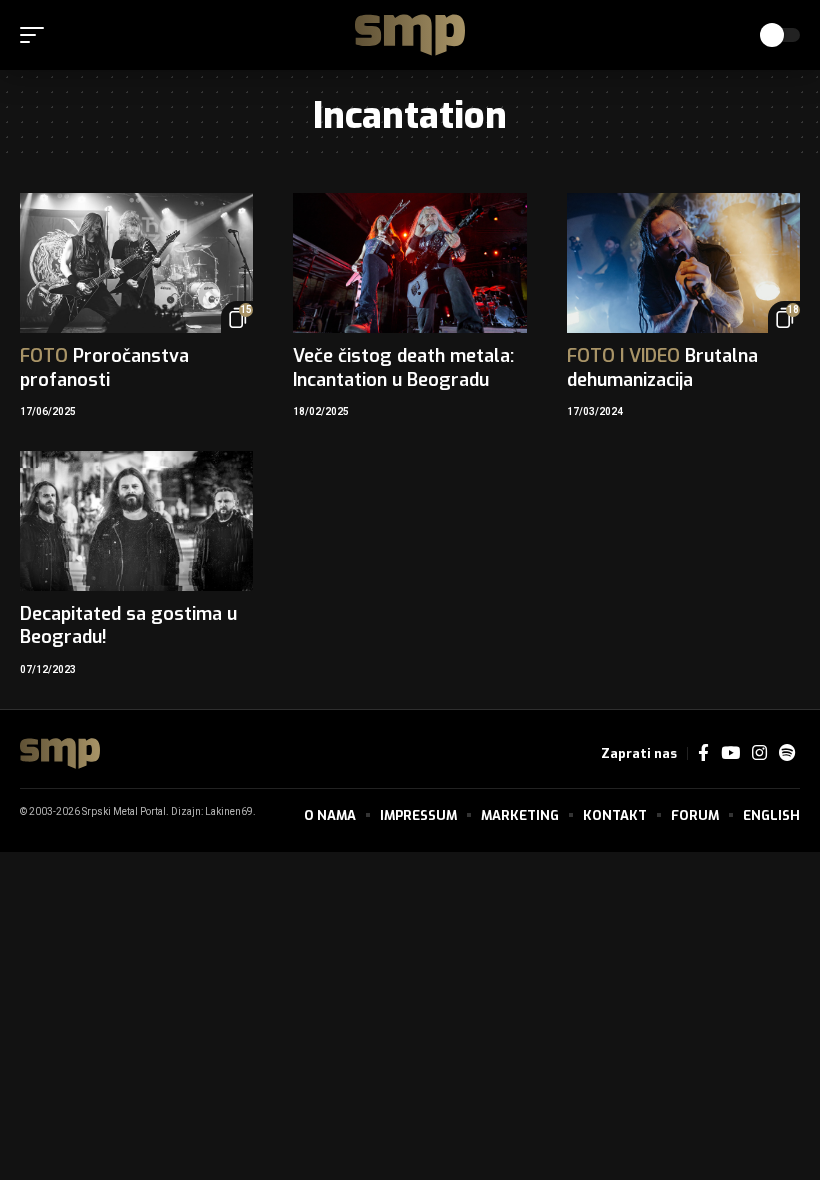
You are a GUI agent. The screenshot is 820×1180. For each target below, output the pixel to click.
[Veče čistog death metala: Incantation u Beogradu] (409, 263)
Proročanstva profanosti (104, 367)
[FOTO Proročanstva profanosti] (136, 263)
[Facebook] (703, 753)
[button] (37, 35)
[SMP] (410, 35)
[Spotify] (787, 753)
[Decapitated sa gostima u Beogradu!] (136, 521)
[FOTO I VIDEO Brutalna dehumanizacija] (683, 263)
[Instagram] (759, 753)
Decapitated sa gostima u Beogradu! (128, 625)
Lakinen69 (229, 812)
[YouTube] (730, 753)
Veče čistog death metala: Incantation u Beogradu (403, 367)
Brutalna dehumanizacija (662, 367)
